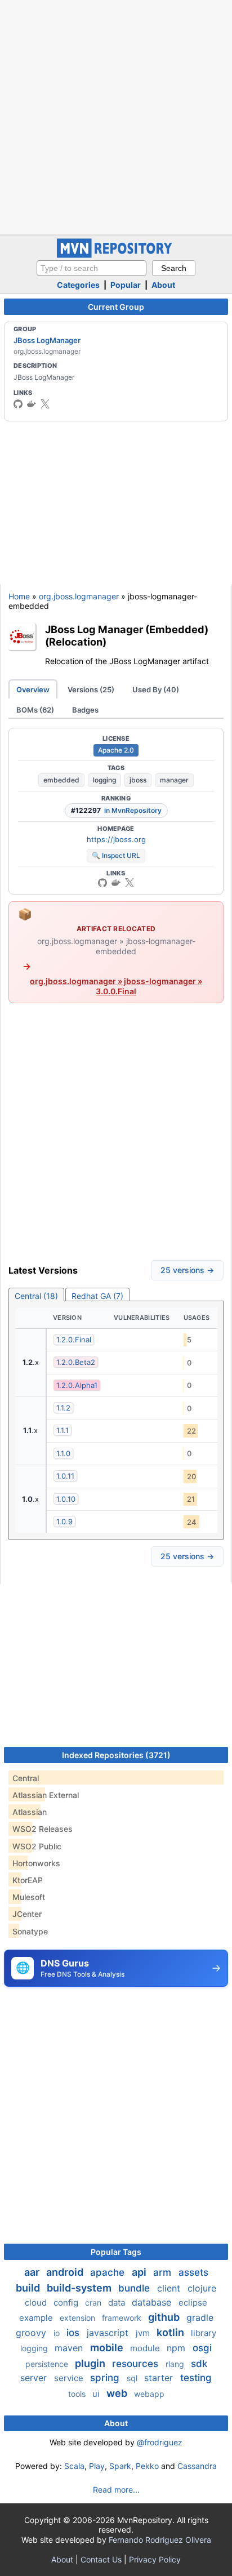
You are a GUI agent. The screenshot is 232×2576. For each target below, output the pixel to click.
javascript (109, 2333)
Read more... (116, 2490)
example (37, 2318)
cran (94, 2303)
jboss (138, 780)
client (170, 2288)
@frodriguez (160, 2442)
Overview (33, 689)
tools (78, 2394)
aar (33, 2272)
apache (109, 2272)
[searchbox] (92, 268)
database (153, 2302)
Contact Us (101, 2559)
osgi (202, 2348)
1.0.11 (65, 1476)
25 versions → (187, 1270)
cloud (37, 2303)
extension (79, 2318)
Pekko (147, 2466)
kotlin (171, 2332)
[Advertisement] (116, 116)
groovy (32, 2333)
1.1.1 (63, 1430)
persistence (48, 2364)
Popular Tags (116, 2252)
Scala (74, 2466)
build (29, 2288)
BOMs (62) (35, 710)
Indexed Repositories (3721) (116, 1755)
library (204, 2333)
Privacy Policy (155, 2559)
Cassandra (197, 2466)
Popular (126, 285)
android (66, 2272)
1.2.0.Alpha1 (77, 1385)
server (35, 2378)
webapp (149, 2394)
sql (133, 2378)
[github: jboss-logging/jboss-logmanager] (102, 883)
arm (164, 2272)
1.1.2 (63, 1408)
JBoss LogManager (47, 340)
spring (106, 2378)
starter (160, 2378)
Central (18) (36, 1296)
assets (193, 2272)
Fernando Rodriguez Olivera (160, 2540)
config (67, 2303)
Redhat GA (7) (97, 1296)
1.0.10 (66, 1499)
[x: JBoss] (45, 404)
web (118, 2393)
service (70, 2378)
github (165, 2317)
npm (177, 2348)
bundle (135, 2288)
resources (137, 2364)
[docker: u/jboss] (32, 404)
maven (70, 2348)
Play (97, 2466)
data (118, 2303)
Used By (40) (156, 689)
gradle (200, 2317)
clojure (202, 2288)
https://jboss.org (116, 839)
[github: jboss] (18, 404)
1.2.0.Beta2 (76, 1362)
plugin (91, 2363)
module (146, 2348)
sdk (199, 2364)
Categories (78, 285)
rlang (176, 2364)
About (163, 285)
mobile (108, 2348)
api (140, 2272)
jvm (144, 2333)
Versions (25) (91, 689)
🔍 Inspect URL (116, 855)
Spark (120, 2466)
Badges (85, 710)
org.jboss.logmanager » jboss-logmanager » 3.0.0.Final (116, 986)
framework (123, 2318)
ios (74, 2333)
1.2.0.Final (74, 1340)
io (58, 2333)
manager (174, 780)
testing (196, 2378)
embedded (61, 780)
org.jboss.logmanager (79, 596)
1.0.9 (64, 1521)
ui (97, 2394)
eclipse (193, 2303)
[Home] (116, 255)
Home (19, 596)
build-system (80, 2288)
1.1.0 (63, 1453)
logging (104, 780)
